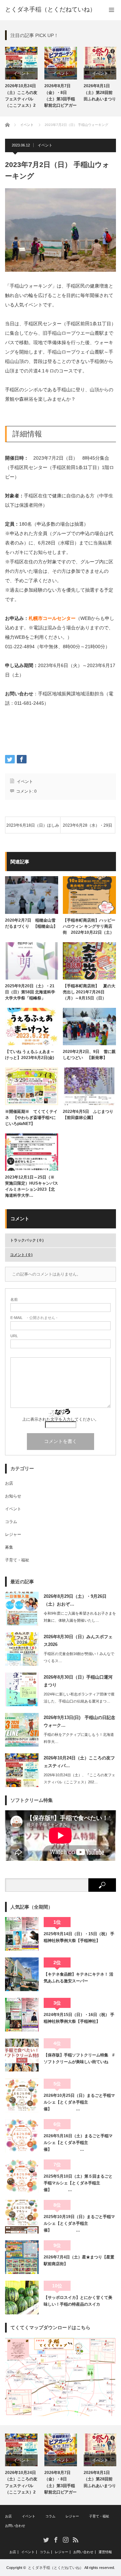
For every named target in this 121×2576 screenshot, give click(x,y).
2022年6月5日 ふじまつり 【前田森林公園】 (89, 1115)
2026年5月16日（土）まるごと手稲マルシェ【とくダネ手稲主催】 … (78, 2143)
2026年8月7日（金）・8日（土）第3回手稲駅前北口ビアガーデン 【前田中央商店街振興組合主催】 (61, 97)
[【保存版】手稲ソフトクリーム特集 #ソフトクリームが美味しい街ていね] (22, 2055)
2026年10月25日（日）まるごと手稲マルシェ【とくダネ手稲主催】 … (79, 2102)
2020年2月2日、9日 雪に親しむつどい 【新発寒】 (89, 1055)
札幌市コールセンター (52, 618)
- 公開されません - (34, 1318)
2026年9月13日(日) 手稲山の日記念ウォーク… (79, 1721)
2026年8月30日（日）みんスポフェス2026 (78, 1641)
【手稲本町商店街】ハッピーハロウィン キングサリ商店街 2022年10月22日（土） (89, 926)
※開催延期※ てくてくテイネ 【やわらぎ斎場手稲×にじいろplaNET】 (31, 1118)
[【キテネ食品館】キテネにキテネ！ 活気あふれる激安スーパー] (22, 1974)
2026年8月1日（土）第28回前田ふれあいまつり (100, 92)
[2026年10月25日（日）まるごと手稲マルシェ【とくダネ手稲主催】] (22, 2095)
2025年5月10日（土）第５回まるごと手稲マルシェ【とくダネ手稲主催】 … (78, 2183)
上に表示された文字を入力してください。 (61, 1419)
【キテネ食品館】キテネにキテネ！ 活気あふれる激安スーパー (78, 1978)
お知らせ (13, 1496)
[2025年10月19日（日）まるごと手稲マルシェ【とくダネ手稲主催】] (22, 2217)
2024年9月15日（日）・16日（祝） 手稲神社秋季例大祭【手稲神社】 (79, 2018)
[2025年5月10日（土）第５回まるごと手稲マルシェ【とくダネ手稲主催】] (22, 2176)
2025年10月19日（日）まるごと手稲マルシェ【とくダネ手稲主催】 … (79, 2224)
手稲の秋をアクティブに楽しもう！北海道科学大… (79, 1738)
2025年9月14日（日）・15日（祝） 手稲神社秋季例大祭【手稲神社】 (79, 1937)
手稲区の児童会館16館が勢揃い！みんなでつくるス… (79, 1657)
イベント (22, 73)
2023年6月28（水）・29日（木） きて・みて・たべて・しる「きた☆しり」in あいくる (88, 828)
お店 (9, 1483)
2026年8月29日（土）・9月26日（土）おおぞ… (75, 1600)
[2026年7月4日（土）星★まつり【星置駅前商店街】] (22, 2257)
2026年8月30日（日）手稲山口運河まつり (78, 1681)
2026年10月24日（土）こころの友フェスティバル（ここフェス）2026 (21, 97)
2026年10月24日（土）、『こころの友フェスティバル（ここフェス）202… (79, 1778)
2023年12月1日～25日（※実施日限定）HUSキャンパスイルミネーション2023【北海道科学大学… (32, 1186)
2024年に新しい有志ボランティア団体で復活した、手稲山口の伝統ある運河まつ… (79, 1698)
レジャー (13, 1534)
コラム (11, 1522)
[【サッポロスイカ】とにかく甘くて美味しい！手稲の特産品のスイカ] (22, 2298)
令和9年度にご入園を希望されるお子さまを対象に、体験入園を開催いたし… (80, 1617)
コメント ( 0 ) (21, 1255)
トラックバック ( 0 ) (27, 1240)
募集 (9, 1547)
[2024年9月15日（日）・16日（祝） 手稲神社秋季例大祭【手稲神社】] (22, 2015)
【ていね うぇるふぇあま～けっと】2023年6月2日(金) (32, 1055)
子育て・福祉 (17, 1560)
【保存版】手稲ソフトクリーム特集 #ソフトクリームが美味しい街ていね (79, 2058)
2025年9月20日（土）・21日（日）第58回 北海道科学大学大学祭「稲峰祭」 (30, 992)
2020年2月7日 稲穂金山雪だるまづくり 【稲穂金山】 (31, 923)
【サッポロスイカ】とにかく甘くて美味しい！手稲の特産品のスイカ (78, 2301)
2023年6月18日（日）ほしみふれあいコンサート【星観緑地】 (33, 828)
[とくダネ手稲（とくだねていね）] (50, 9)
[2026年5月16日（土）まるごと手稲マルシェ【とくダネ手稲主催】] (22, 2136)
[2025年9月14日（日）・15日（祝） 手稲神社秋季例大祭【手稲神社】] (22, 1934)
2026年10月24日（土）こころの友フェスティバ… (79, 1762)
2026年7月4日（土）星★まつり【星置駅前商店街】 (79, 2260)
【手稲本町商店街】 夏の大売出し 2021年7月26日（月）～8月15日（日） (89, 992)
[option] (21, 78)
